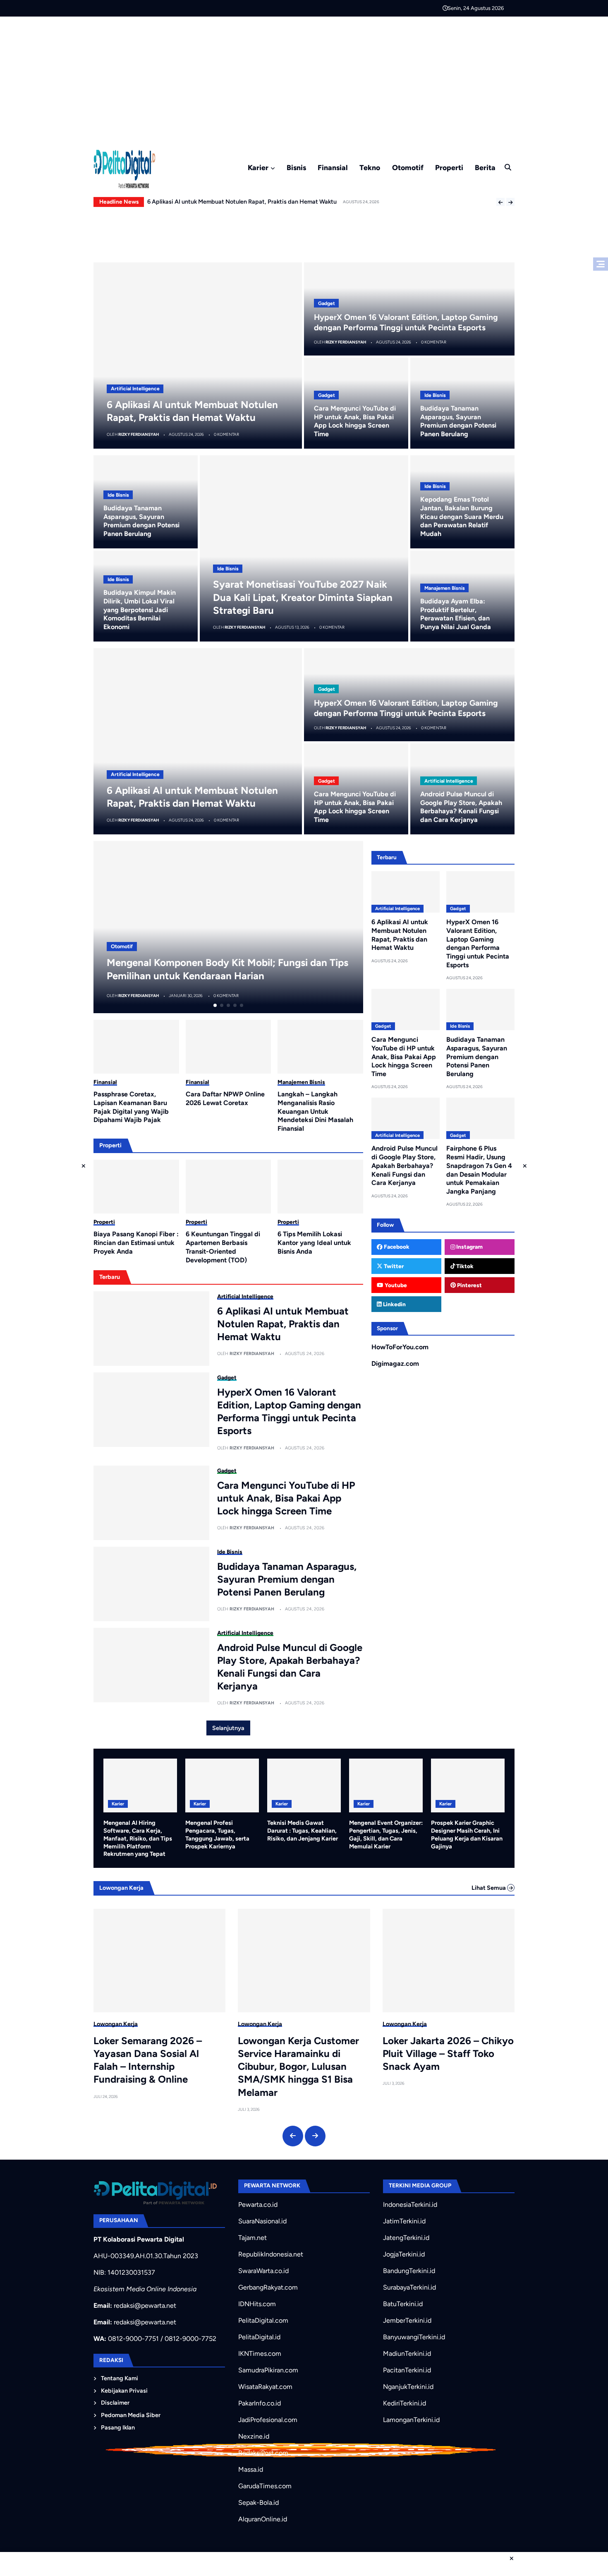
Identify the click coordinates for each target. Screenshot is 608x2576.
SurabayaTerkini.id (409, 2287)
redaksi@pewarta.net (145, 2306)
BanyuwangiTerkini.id (414, 2337)
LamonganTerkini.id (411, 2420)
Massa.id (251, 2469)
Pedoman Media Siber (131, 2415)
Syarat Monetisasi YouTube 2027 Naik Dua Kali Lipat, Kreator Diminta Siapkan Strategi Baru (303, 597)
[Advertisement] (304, 79)
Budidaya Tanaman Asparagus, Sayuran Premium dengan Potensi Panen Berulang (458, 421)
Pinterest (469, 1285)
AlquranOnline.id (263, 2519)
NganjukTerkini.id (408, 2387)
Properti (449, 167)
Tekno (370, 167)
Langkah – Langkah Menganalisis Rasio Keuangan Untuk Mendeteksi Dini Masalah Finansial (315, 1111)
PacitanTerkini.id (407, 2370)
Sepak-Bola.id (259, 2503)
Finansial (333, 167)
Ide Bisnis (435, 395)
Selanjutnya (228, 1728)
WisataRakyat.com (265, 2387)
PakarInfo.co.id (260, 2403)
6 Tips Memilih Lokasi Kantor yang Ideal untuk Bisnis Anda (314, 1243)
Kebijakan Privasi (124, 2391)
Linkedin (394, 1304)
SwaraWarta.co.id (263, 2271)
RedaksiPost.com (263, 2453)
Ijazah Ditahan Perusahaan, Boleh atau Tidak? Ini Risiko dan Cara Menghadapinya (444, 2053)
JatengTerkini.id (406, 2238)
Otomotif (408, 167)
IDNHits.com (257, 2304)
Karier (258, 167)
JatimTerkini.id (404, 2221)
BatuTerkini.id (403, 2304)
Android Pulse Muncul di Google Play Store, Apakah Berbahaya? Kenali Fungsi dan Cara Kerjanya (277, 202)
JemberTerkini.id (407, 2320)
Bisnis (296, 167)
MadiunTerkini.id (407, 2354)
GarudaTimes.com (265, 2486)
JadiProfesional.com (268, 2420)
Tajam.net (253, 2238)
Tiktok (464, 1266)
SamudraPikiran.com (268, 2370)
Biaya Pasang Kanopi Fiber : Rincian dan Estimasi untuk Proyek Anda (136, 1243)
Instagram (469, 1247)
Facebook (396, 1247)
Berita (485, 167)
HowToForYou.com (400, 1347)
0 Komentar (226, 434)
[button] (500, 202)
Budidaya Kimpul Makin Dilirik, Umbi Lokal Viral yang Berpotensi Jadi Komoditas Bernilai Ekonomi (140, 610)
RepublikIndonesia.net (271, 2254)
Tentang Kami (120, 2378)
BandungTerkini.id (409, 2271)
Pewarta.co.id (258, 2205)
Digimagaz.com (395, 1364)
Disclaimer (115, 2403)
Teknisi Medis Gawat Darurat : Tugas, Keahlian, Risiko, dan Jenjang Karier (303, 1830)
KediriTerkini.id (405, 2403)
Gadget (327, 303)
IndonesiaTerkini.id (410, 2205)
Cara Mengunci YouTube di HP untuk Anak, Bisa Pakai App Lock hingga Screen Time (355, 421)
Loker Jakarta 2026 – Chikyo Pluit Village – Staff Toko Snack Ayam (303, 2053)
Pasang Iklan (118, 2427)
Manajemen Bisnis (445, 588)
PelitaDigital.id (259, 2337)
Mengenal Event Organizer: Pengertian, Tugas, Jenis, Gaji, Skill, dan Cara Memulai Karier (386, 1834)
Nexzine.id (254, 2436)
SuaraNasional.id (262, 2221)
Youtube (395, 1285)
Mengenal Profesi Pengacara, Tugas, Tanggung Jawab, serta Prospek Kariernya (217, 1834)
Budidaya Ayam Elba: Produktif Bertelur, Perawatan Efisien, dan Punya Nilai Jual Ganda (456, 614)
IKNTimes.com (260, 2354)
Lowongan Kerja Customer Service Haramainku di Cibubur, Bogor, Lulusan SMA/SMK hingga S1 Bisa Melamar (154, 2067)
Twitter (393, 1266)
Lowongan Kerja (116, 2024)
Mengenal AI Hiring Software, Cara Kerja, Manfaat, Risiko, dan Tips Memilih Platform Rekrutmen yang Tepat (138, 1838)
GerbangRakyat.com (268, 2287)
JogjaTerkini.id (404, 2254)
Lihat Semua (489, 1888)
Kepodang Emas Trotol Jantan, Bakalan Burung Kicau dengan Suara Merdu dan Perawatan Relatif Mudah (462, 517)
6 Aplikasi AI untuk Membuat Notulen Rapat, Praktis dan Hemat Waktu (283, 1324)
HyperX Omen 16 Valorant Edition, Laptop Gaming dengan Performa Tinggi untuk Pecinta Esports (289, 1412)
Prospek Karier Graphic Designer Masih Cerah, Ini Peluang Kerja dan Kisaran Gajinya (467, 1834)
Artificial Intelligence (135, 389)
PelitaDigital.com (263, 2320)
